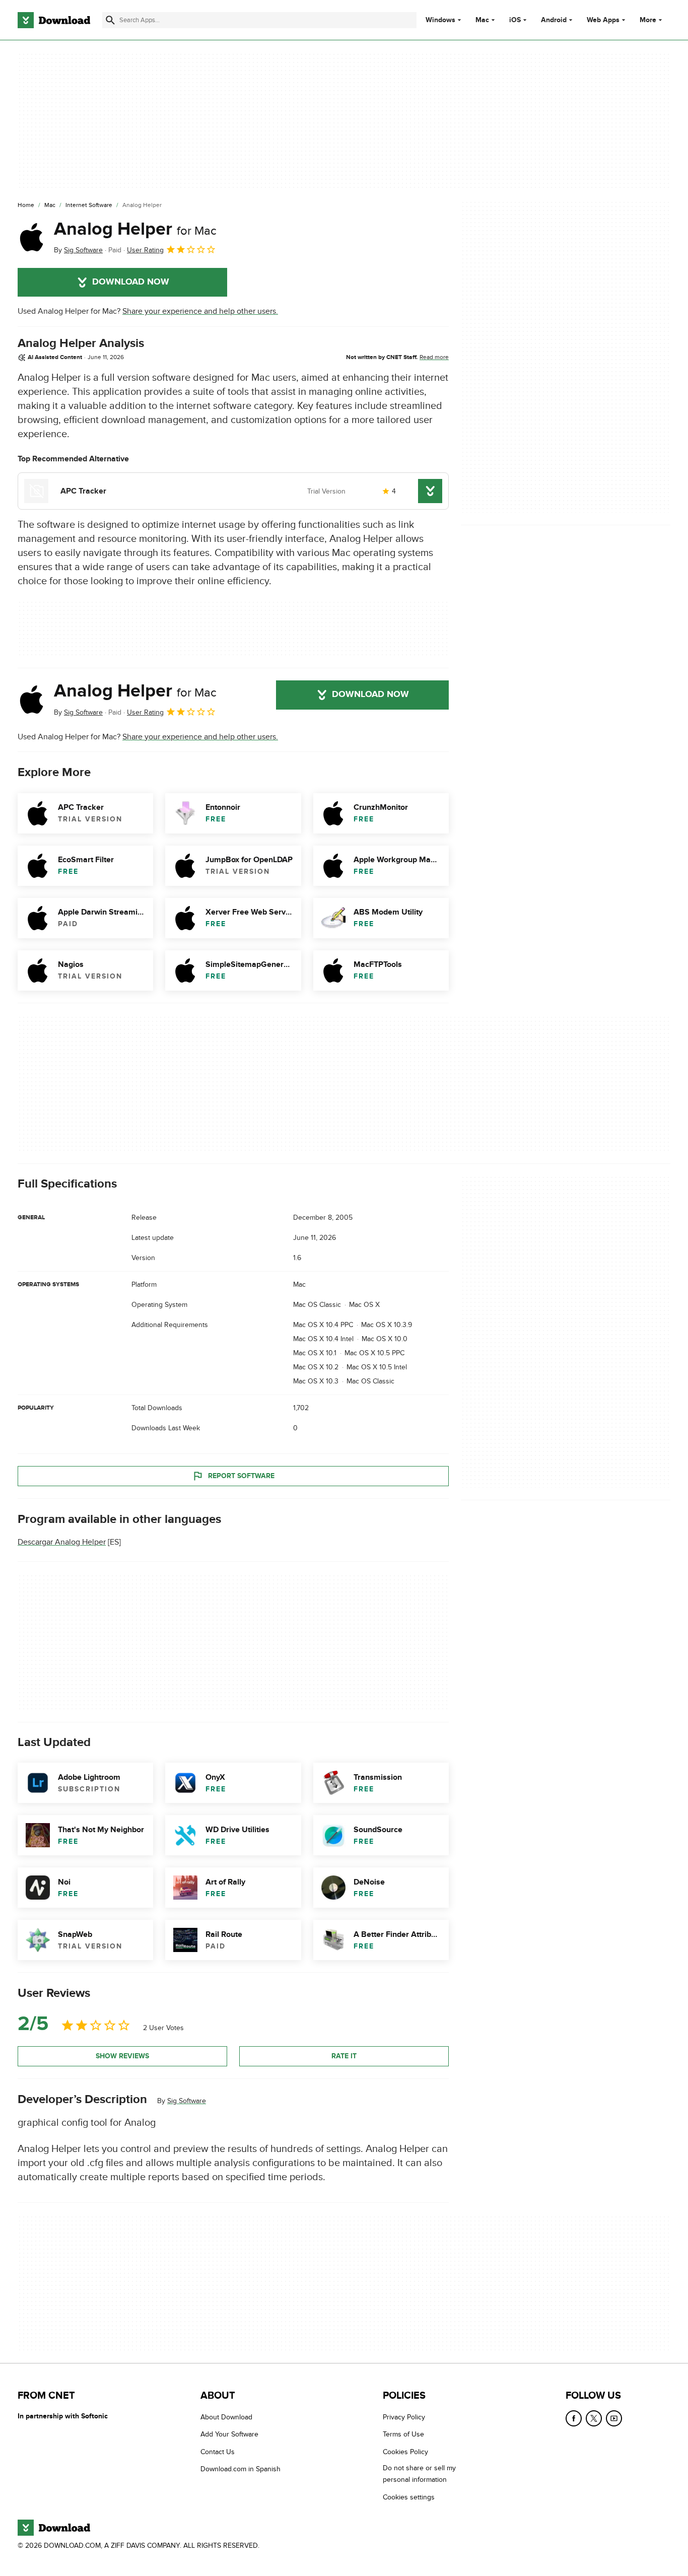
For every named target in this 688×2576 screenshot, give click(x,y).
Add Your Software (229, 2434)
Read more (434, 357)
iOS (515, 20)
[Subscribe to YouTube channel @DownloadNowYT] (614, 2418)
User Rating (145, 250)
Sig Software (187, 2100)
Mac (482, 20)
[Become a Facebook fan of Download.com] (574, 2418)
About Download (226, 2417)
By (78, 250)
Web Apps (603, 20)
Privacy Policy (404, 2417)
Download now (131, 282)
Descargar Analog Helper (62, 1542)
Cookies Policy (405, 2452)
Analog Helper (135, 229)
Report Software (241, 1476)
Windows (440, 20)
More (648, 20)
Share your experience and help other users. (200, 311)
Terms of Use (403, 2434)
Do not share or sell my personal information (419, 2474)
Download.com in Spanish (240, 2469)
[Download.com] (54, 20)
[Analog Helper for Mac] (32, 237)
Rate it (344, 2056)
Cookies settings (409, 2497)
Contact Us (218, 2452)
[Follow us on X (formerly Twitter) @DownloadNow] (594, 2418)
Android (554, 20)
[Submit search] (110, 20)
